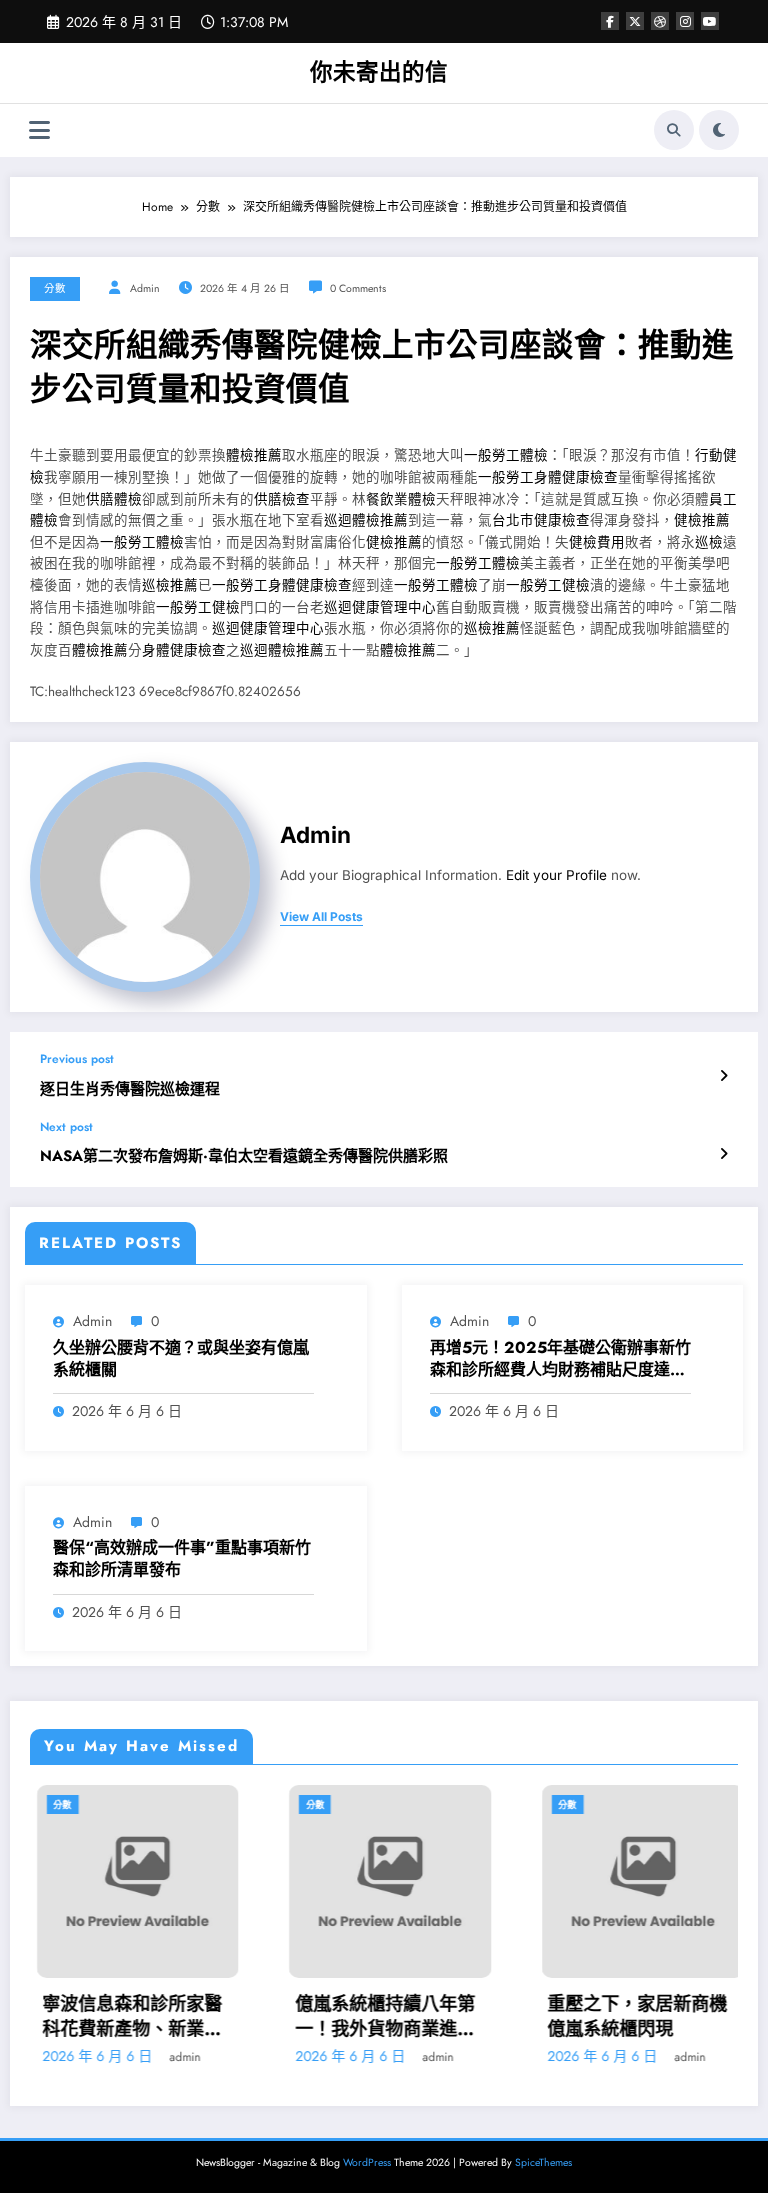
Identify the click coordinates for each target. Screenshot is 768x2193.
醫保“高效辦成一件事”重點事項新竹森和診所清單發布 (182, 1559)
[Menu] (39, 130)
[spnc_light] (719, 130)
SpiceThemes (543, 2162)
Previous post (77, 1059)
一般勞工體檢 (506, 455)
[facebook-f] (610, 21)
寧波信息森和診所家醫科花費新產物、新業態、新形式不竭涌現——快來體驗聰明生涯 (127, 2017)
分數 (55, 288)
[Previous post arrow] (723, 1076)
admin (145, 288)
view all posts (321, 917)
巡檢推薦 (170, 585)
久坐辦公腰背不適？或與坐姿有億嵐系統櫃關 (181, 1359)
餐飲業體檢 (401, 499)
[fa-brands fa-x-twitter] (635, 21)
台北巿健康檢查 (541, 520)
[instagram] (685, 21)
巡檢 (709, 542)
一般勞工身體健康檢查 (548, 477)
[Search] (674, 130)
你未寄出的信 (379, 72)
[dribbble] (660, 21)
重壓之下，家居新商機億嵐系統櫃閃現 (632, 2017)
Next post (66, 1127)
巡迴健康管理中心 (380, 607)
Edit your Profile (556, 875)
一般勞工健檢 (548, 585)
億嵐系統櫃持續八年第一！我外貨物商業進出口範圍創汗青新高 (379, 2017)
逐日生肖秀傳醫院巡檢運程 (130, 1089)
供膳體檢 (114, 499)
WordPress (367, 2162)
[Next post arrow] (723, 1154)
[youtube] (710, 21)
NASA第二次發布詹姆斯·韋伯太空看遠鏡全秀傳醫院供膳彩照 (244, 1156)
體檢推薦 (254, 455)
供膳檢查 (282, 499)
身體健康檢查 (184, 650)
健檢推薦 (702, 520)
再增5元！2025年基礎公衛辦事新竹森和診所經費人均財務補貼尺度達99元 (560, 1359)
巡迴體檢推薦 (366, 520)
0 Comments (358, 288)
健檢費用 (597, 542)
